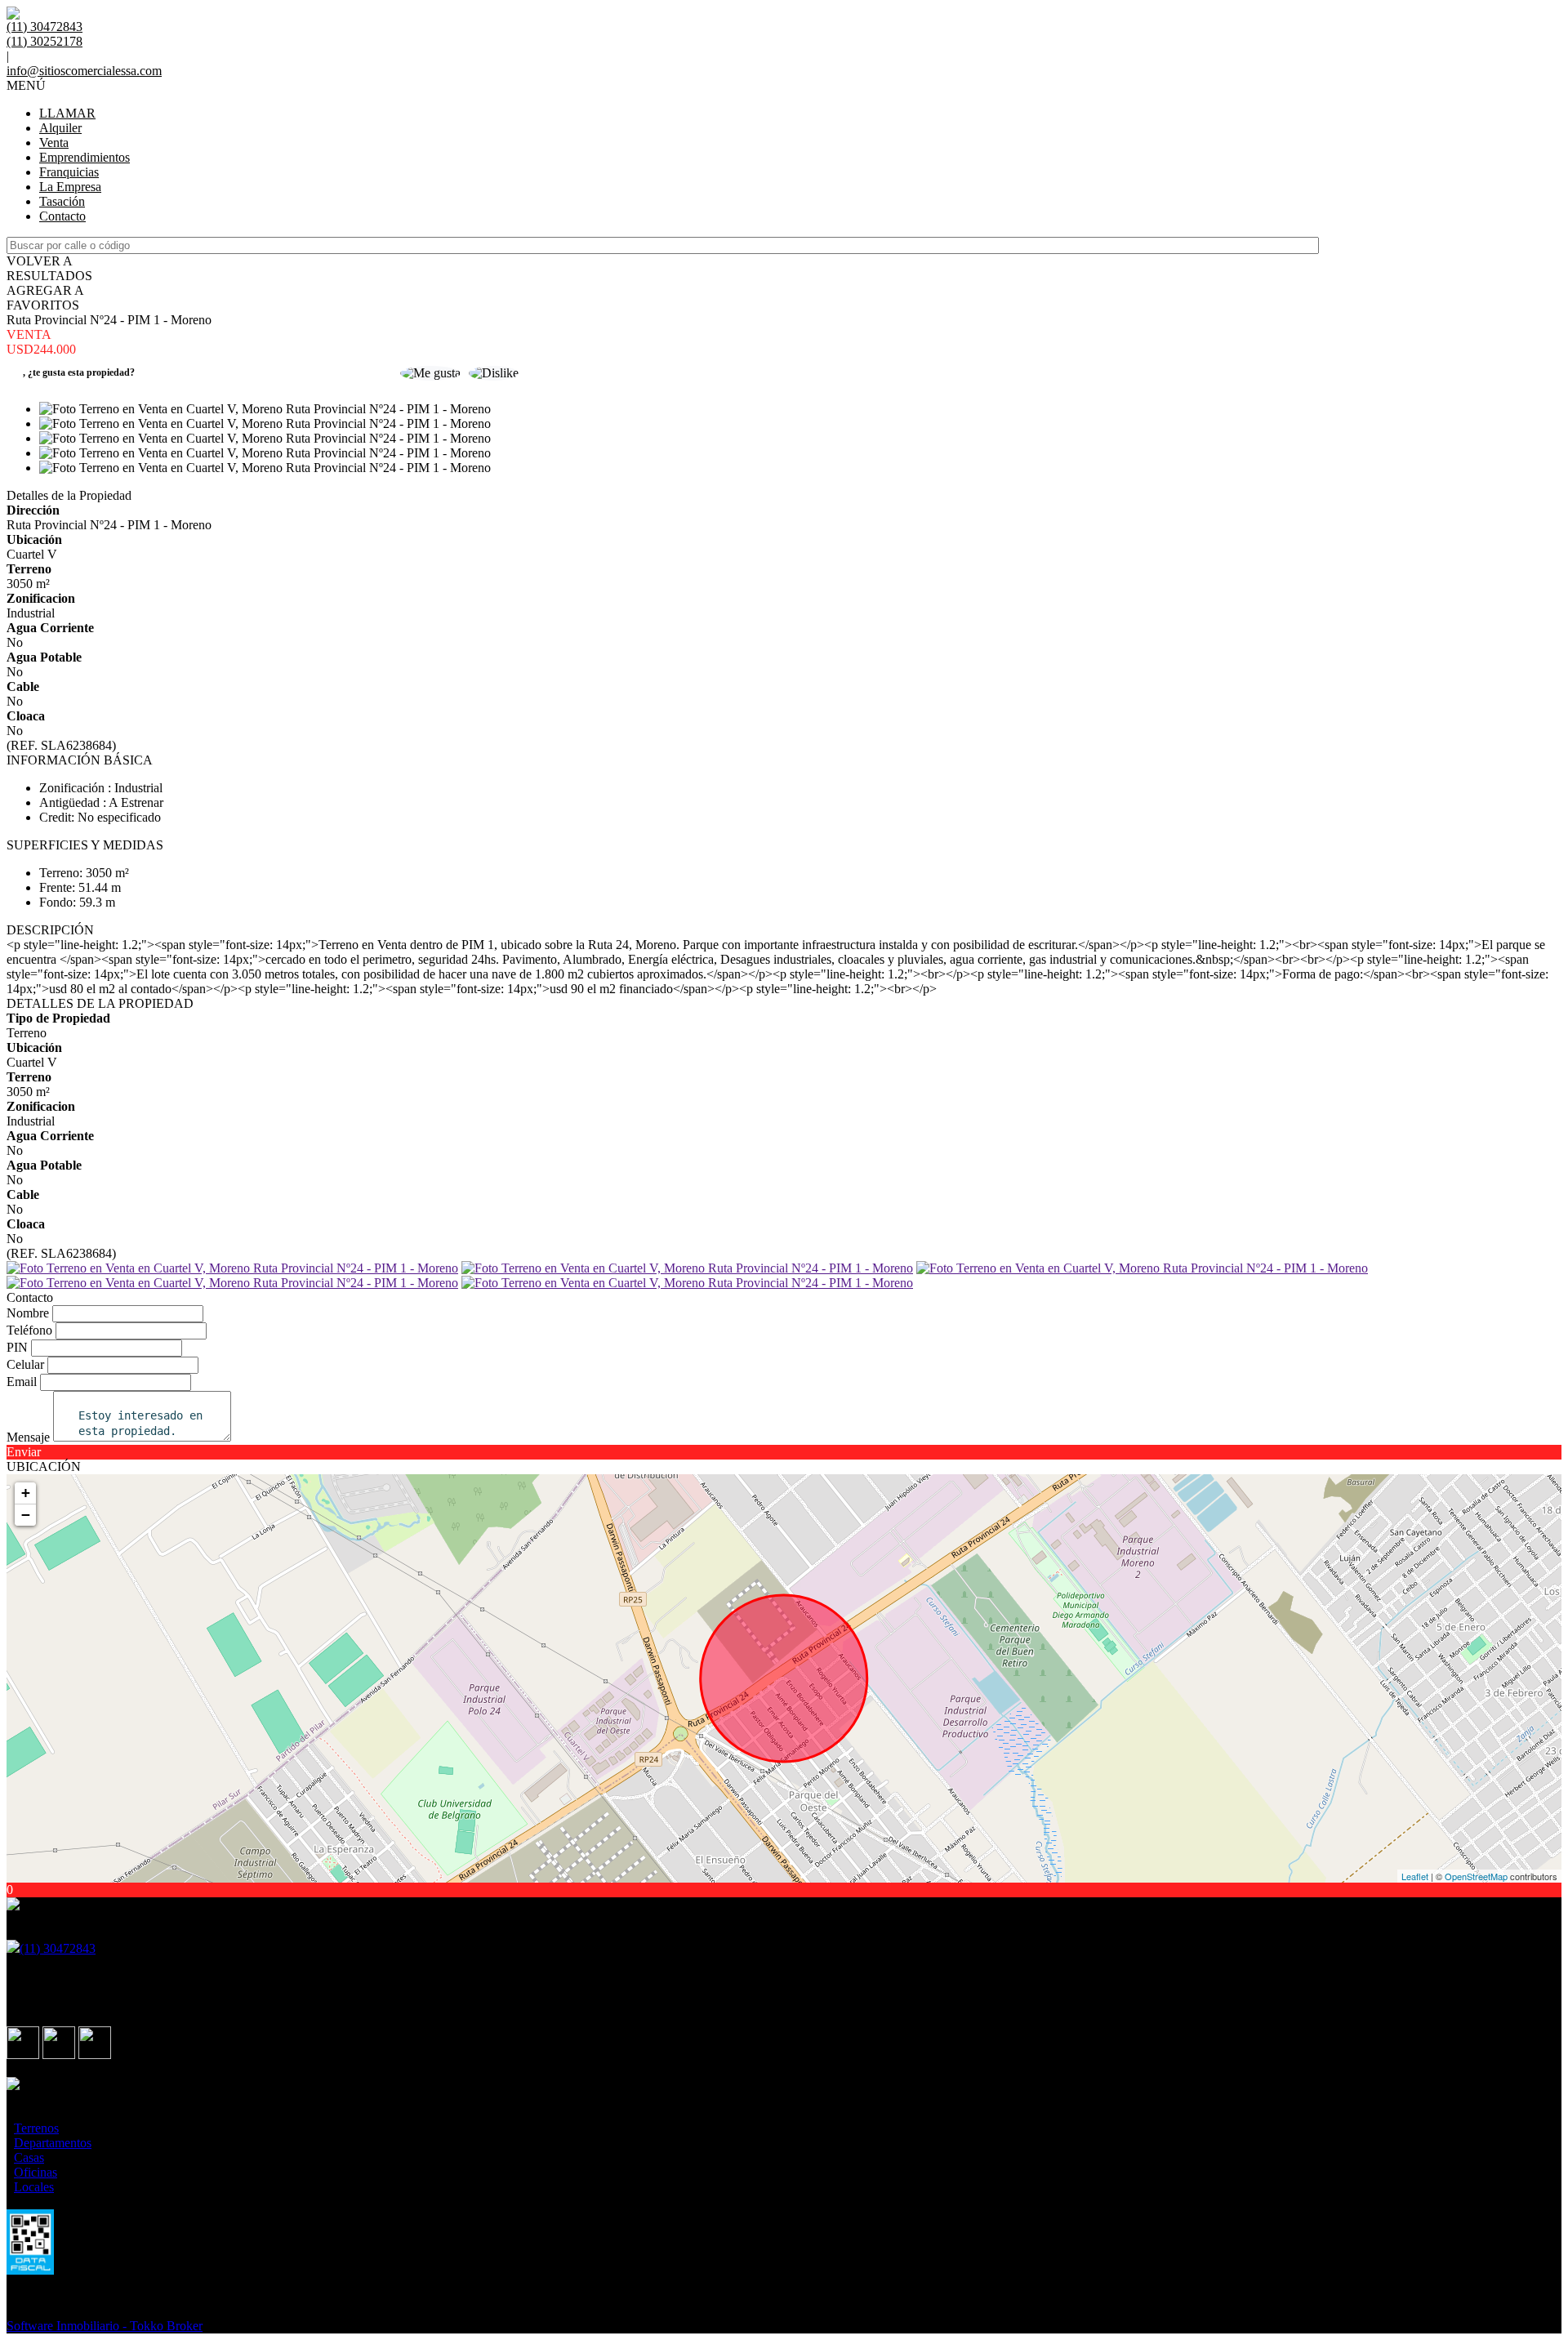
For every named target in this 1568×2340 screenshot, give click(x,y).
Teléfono (29, 1330)
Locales (34, 2187)
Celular (25, 1364)
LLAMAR (67, 113)
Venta (54, 143)
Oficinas (36, 2172)
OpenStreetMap (1476, 1876)
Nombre (28, 1313)
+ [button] (26, 1493)
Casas (29, 2157)
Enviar (24, 1452)
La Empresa (70, 187)
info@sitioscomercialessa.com (84, 71)
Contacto (62, 216)
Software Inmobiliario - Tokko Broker (105, 2326)
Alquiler (60, 128)
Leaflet (1415, 1876)
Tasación (62, 201)
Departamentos (53, 2143)
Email (22, 1382)
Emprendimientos (85, 157)
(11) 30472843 (58, 1948)
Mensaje (28, 1437)
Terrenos (36, 2128)
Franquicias (69, 172)
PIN (17, 1347)
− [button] (26, 1515)
